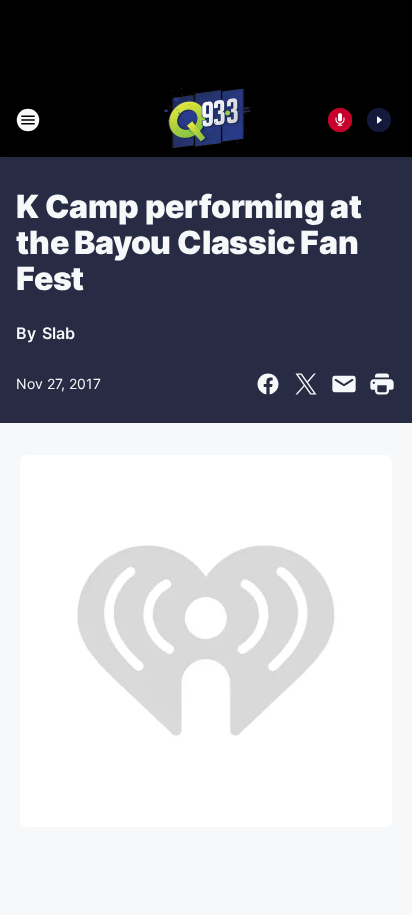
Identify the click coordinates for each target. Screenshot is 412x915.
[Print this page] (382, 384)
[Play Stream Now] (379, 120)
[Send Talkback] (340, 120)
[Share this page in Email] (344, 384)
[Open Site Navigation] (28, 120)
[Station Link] (206, 120)
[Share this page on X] (306, 384)
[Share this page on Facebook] (268, 384)
